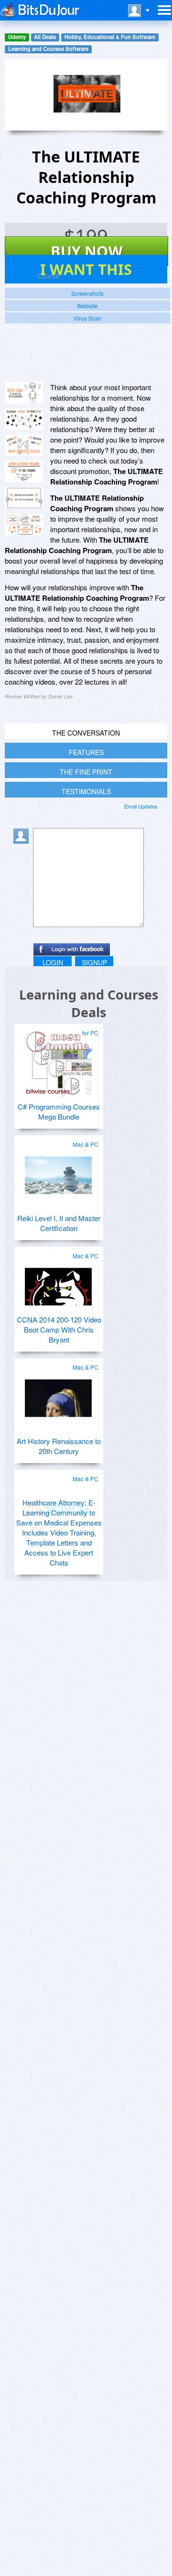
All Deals (45, 37)
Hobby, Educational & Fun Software (110, 37)
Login (53, 962)
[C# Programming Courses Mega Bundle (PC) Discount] (58, 1060)
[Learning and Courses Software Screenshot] (24, 419)
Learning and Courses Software (48, 49)
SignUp (94, 962)
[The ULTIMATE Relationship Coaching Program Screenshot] (24, 393)
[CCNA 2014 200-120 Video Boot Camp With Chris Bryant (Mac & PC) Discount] (58, 1283)
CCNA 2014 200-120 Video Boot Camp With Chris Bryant (59, 1329)
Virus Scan (88, 318)
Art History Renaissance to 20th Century (59, 1446)
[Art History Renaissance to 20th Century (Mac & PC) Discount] (58, 1394)
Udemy (17, 37)
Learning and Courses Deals (89, 1003)
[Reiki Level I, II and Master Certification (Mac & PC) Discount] (58, 1172)
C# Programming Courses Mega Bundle (59, 1111)
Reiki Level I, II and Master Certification (59, 1223)
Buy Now (87, 251)
